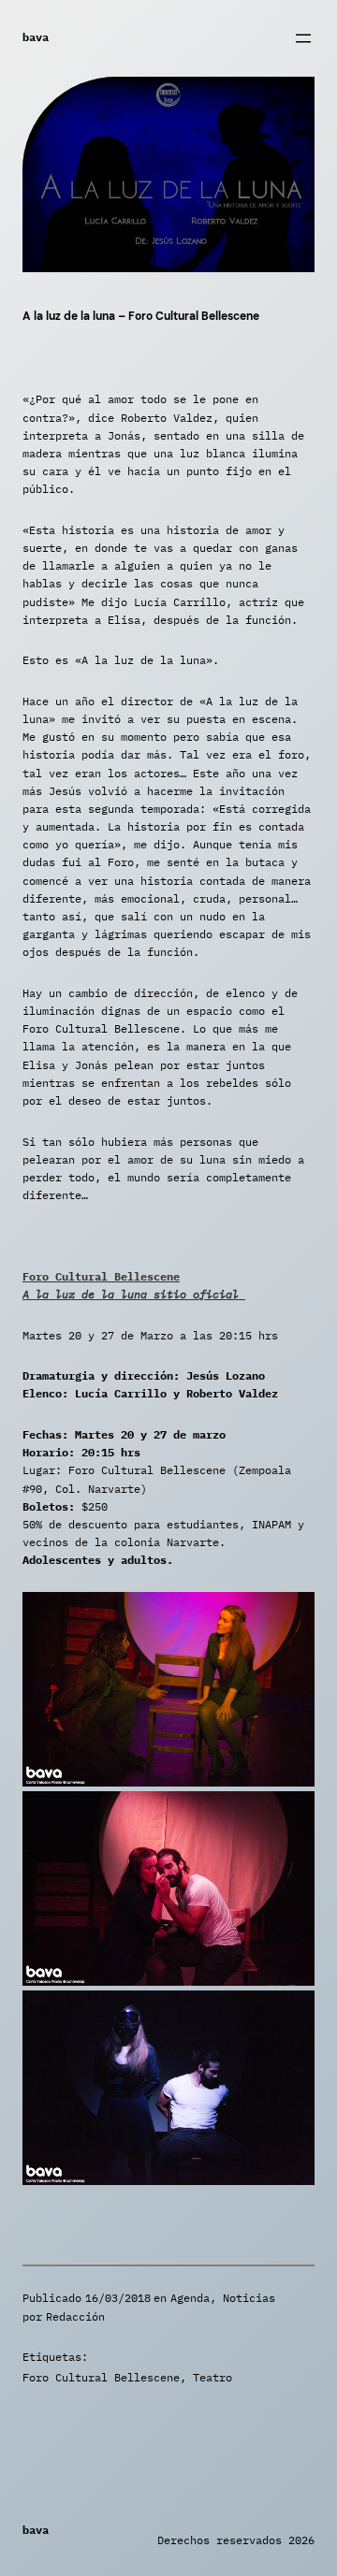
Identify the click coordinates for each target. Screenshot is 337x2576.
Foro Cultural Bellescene (101, 2377)
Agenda (190, 2298)
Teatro (212, 2377)
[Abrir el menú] (303, 38)
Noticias (249, 2298)
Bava (36, 37)
